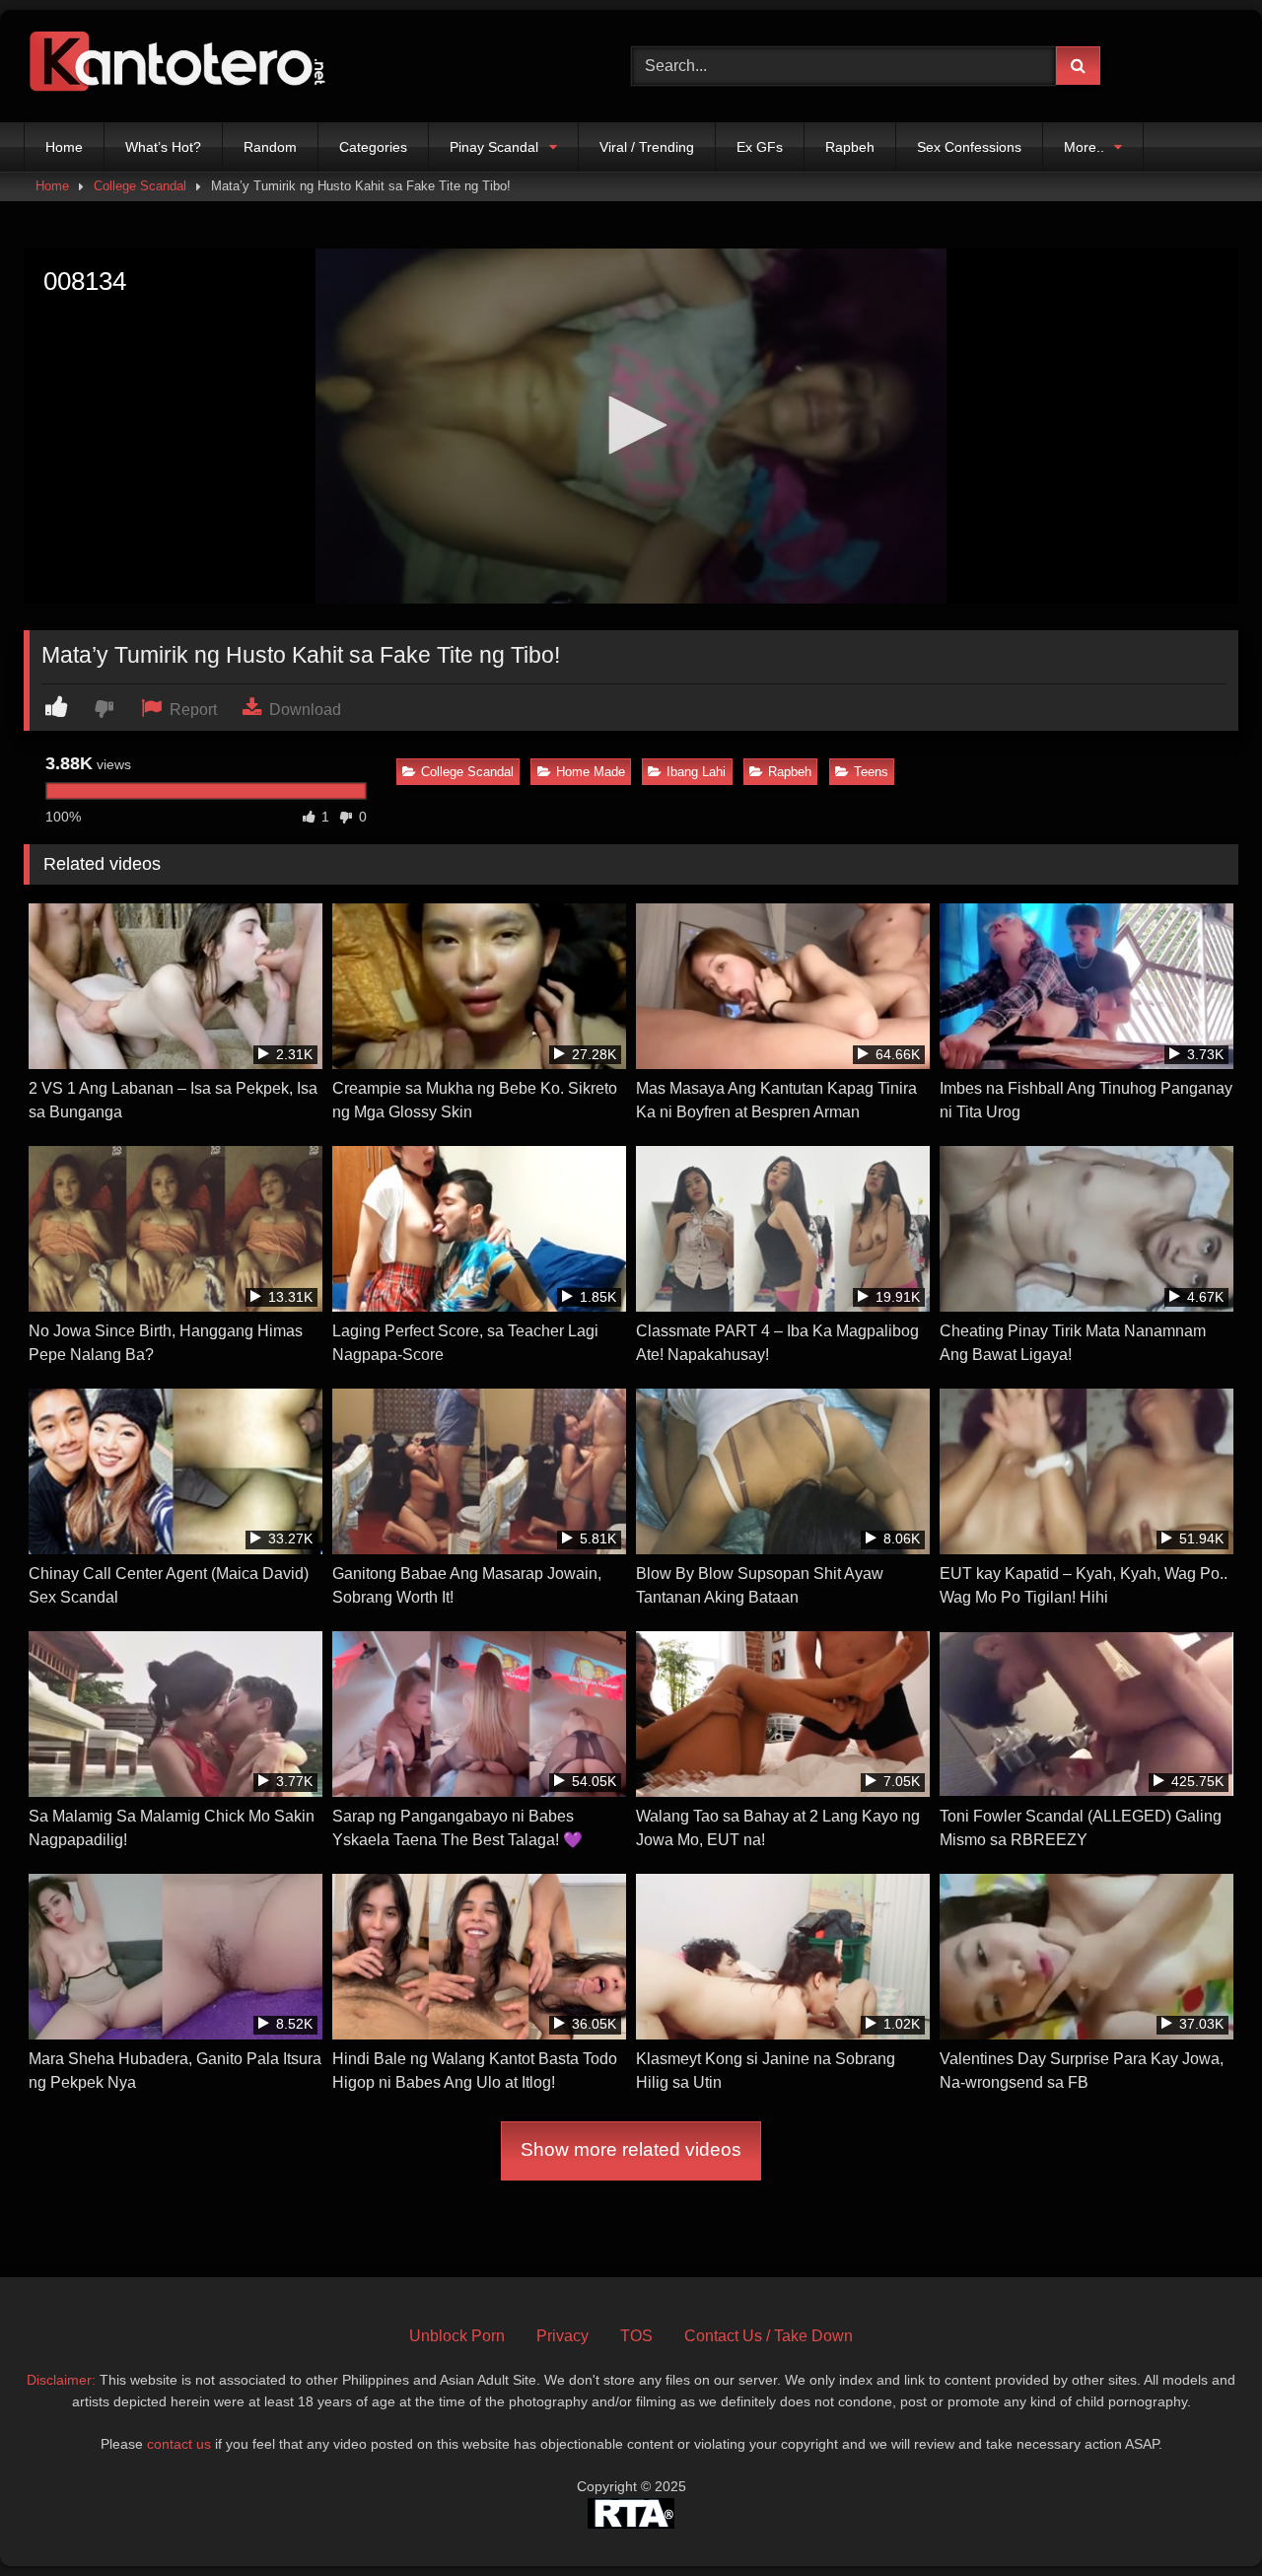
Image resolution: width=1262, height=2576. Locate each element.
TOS (636, 2336)
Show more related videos (631, 2149)
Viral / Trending (647, 147)
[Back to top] (1201, 2517)
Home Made (591, 772)
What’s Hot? (163, 147)
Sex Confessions (969, 147)
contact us (179, 2444)
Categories (373, 147)
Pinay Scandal (494, 147)
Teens (871, 772)
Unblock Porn (457, 2336)
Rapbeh (850, 147)
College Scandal (140, 186)
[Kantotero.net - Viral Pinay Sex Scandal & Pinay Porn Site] (181, 66)
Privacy (562, 2336)
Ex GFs (760, 147)
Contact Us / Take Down (769, 2336)
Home (64, 147)
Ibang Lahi (696, 772)
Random (270, 147)
